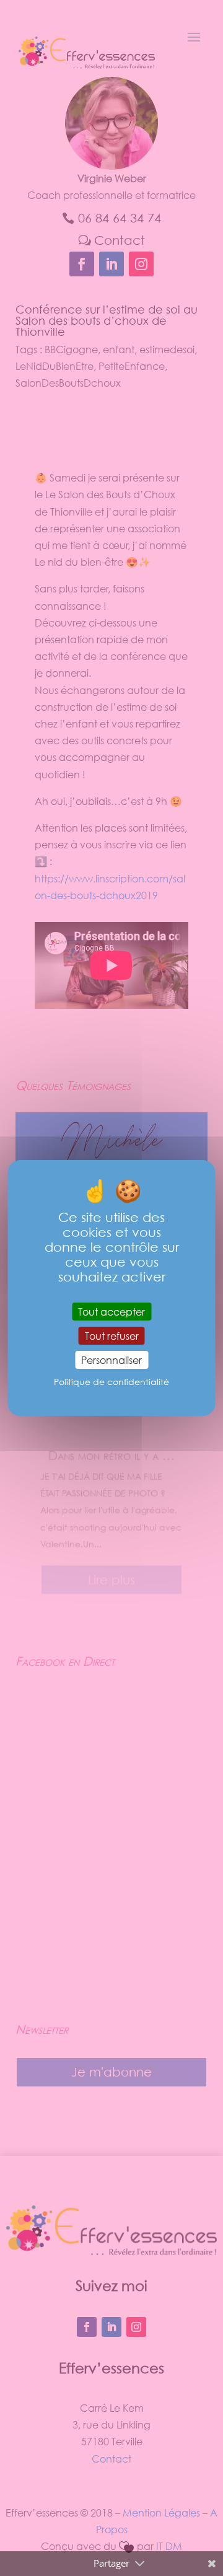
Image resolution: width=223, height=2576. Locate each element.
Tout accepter (111, 1312)
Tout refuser (112, 1336)
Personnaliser (111, 1360)
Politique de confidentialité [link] (111, 1382)
